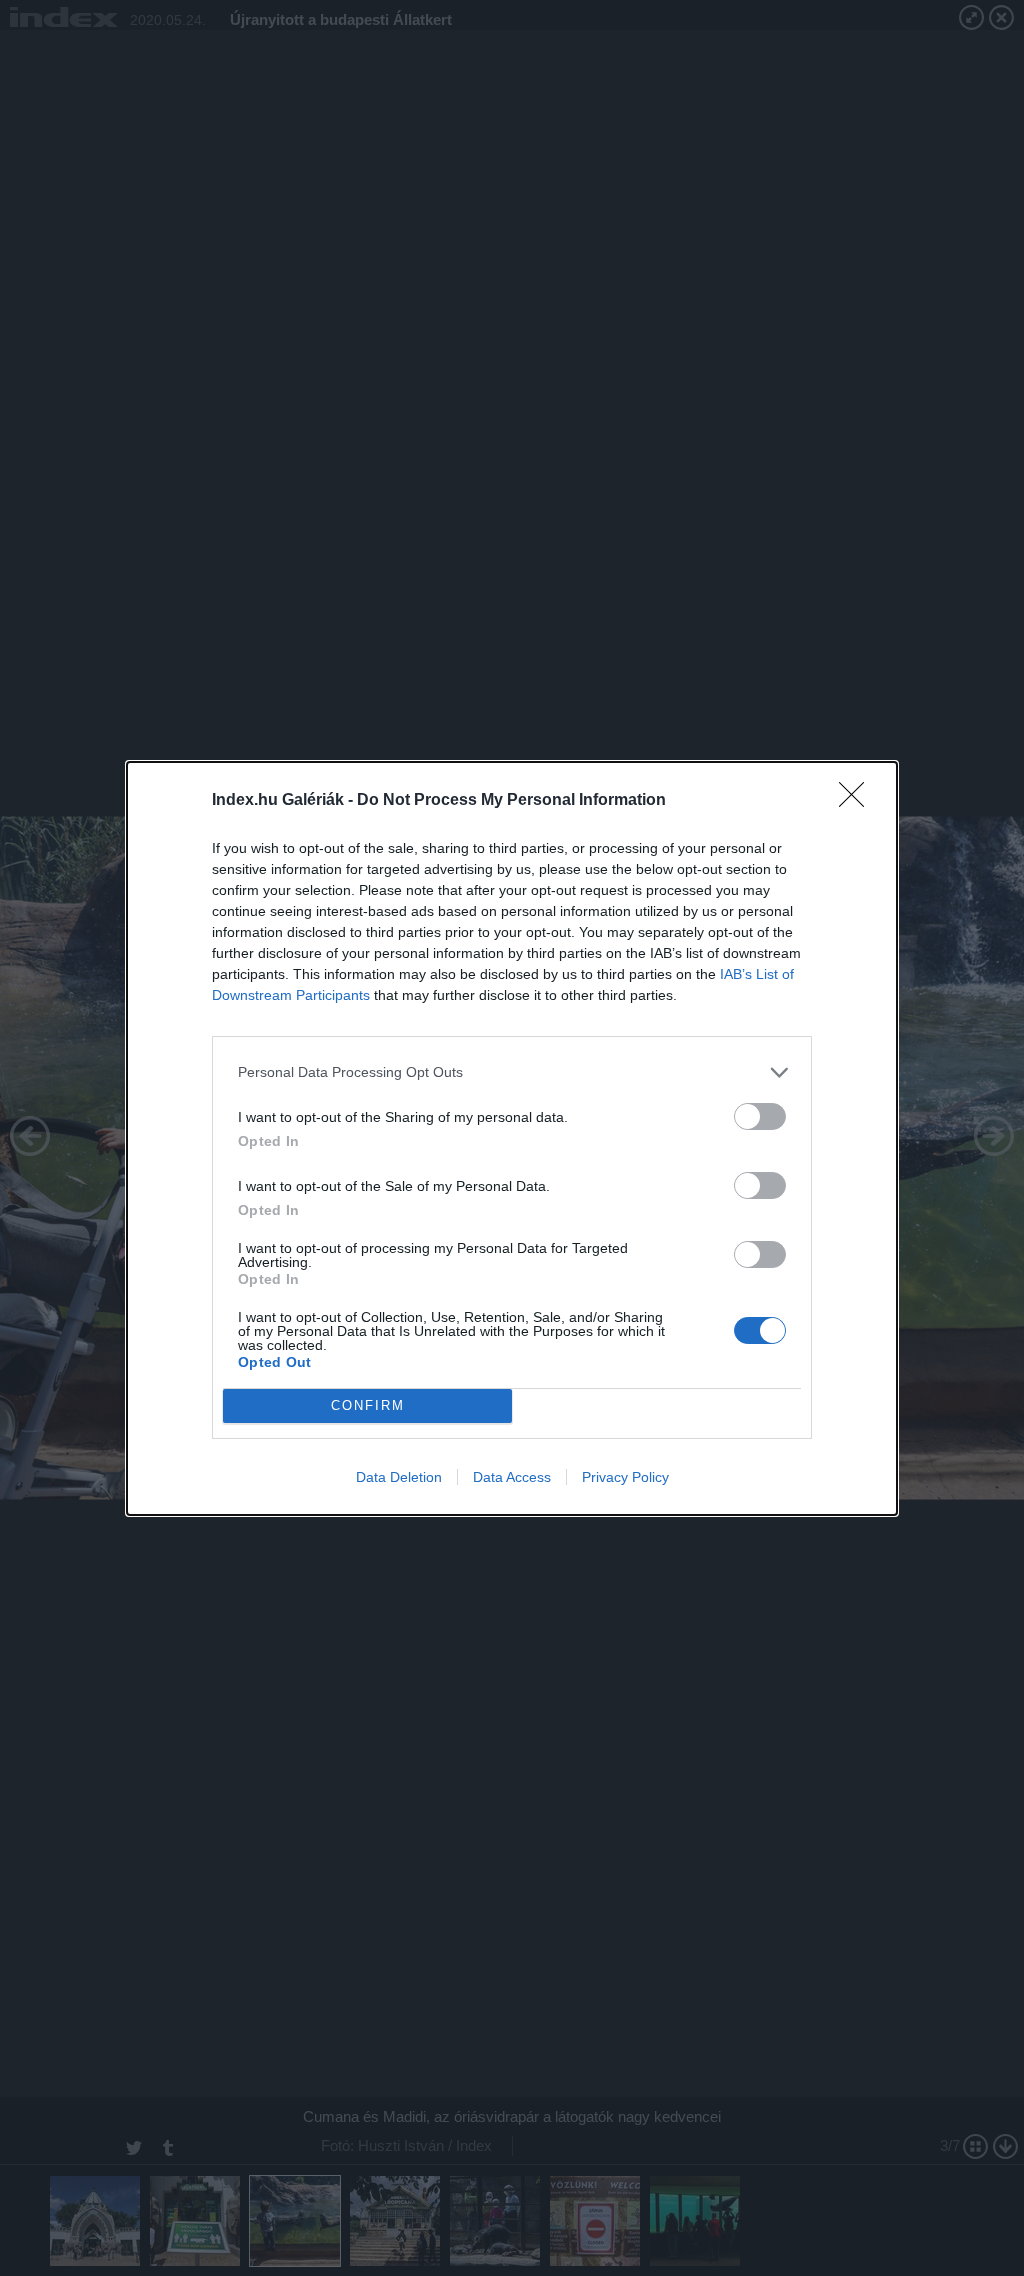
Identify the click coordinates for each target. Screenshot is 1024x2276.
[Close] (858, 801)
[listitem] (512, 1072)
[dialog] (512, 1138)
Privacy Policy (625, 1477)
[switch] (760, 1116)
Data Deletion (399, 1477)
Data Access (512, 1477)
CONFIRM (368, 1405)
